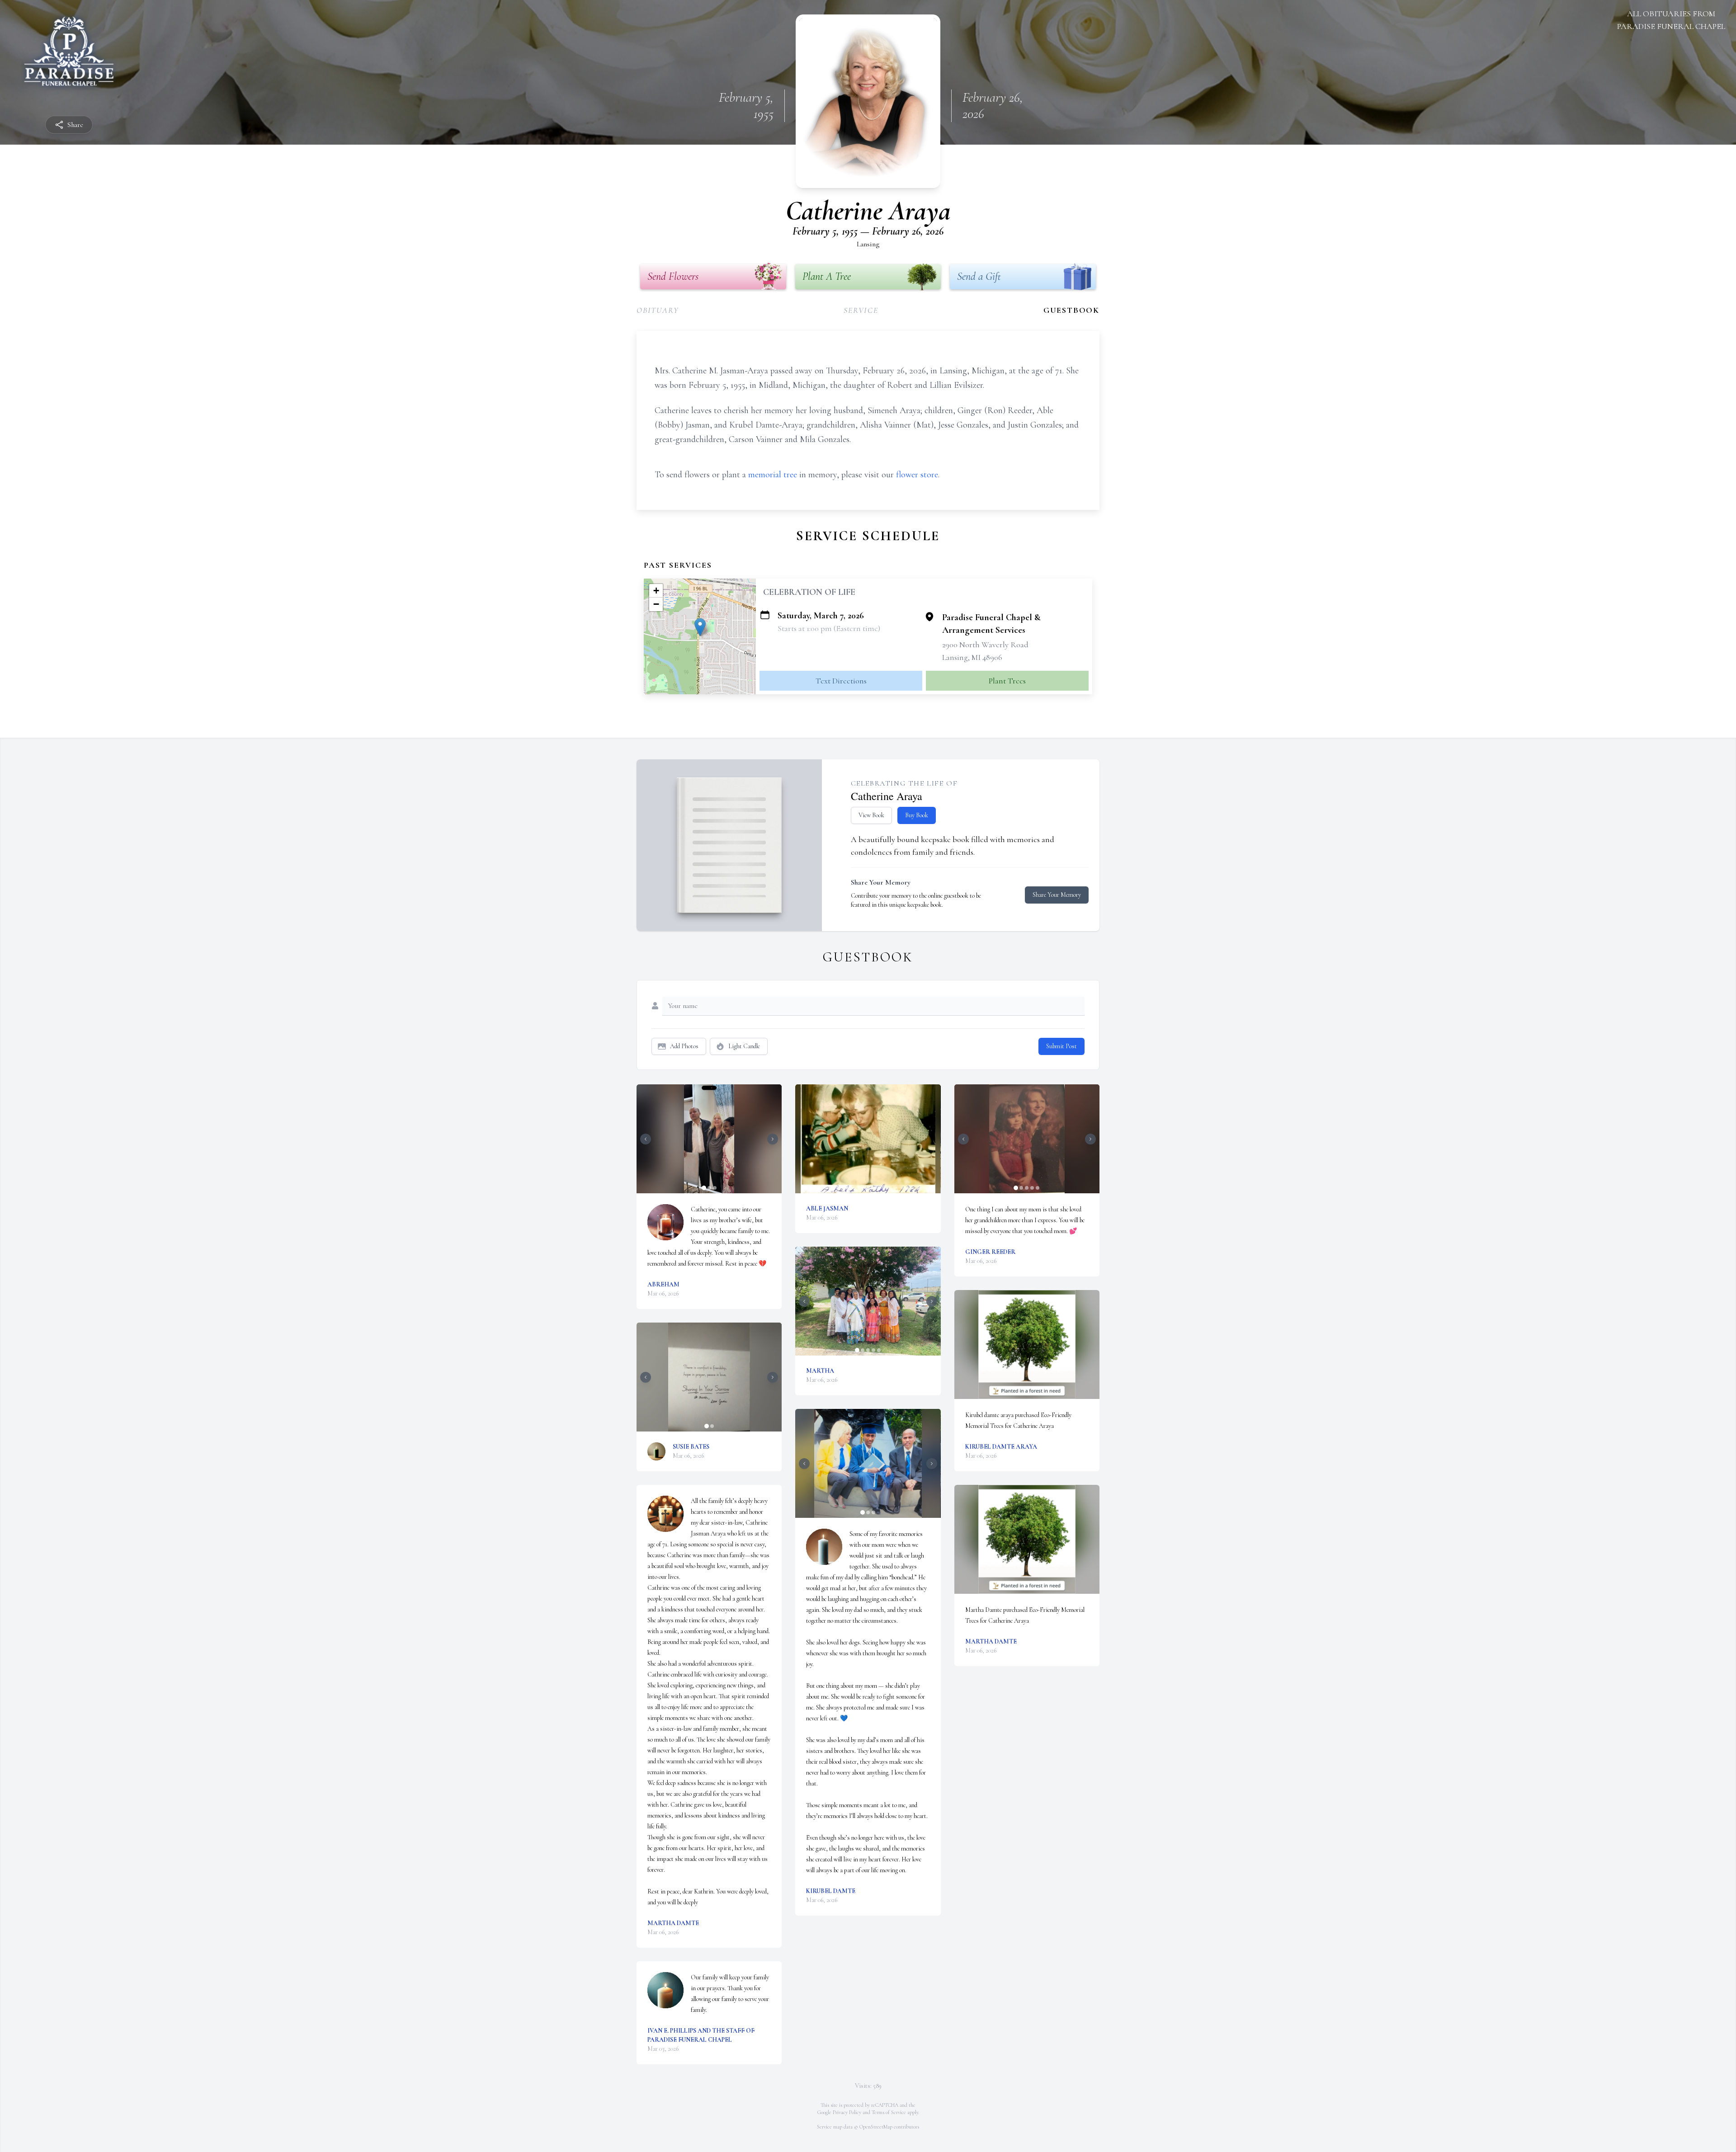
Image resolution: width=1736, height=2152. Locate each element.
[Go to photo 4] (873, 1350)
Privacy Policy (847, 2112)
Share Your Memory (1057, 895)
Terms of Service (889, 2112)
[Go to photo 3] (715, 1188)
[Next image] (773, 1139)
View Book (871, 815)
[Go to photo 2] (709, 1188)
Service (861, 310)
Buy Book (917, 815)
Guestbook (1071, 310)
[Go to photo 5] (879, 1350)
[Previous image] (646, 1139)
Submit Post (1061, 1046)
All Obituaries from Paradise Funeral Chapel (1671, 20)
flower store (917, 475)
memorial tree (773, 475)
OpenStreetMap (876, 2127)
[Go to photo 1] (704, 1188)
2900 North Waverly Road (985, 645)
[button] (700, 627)
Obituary (658, 310)
